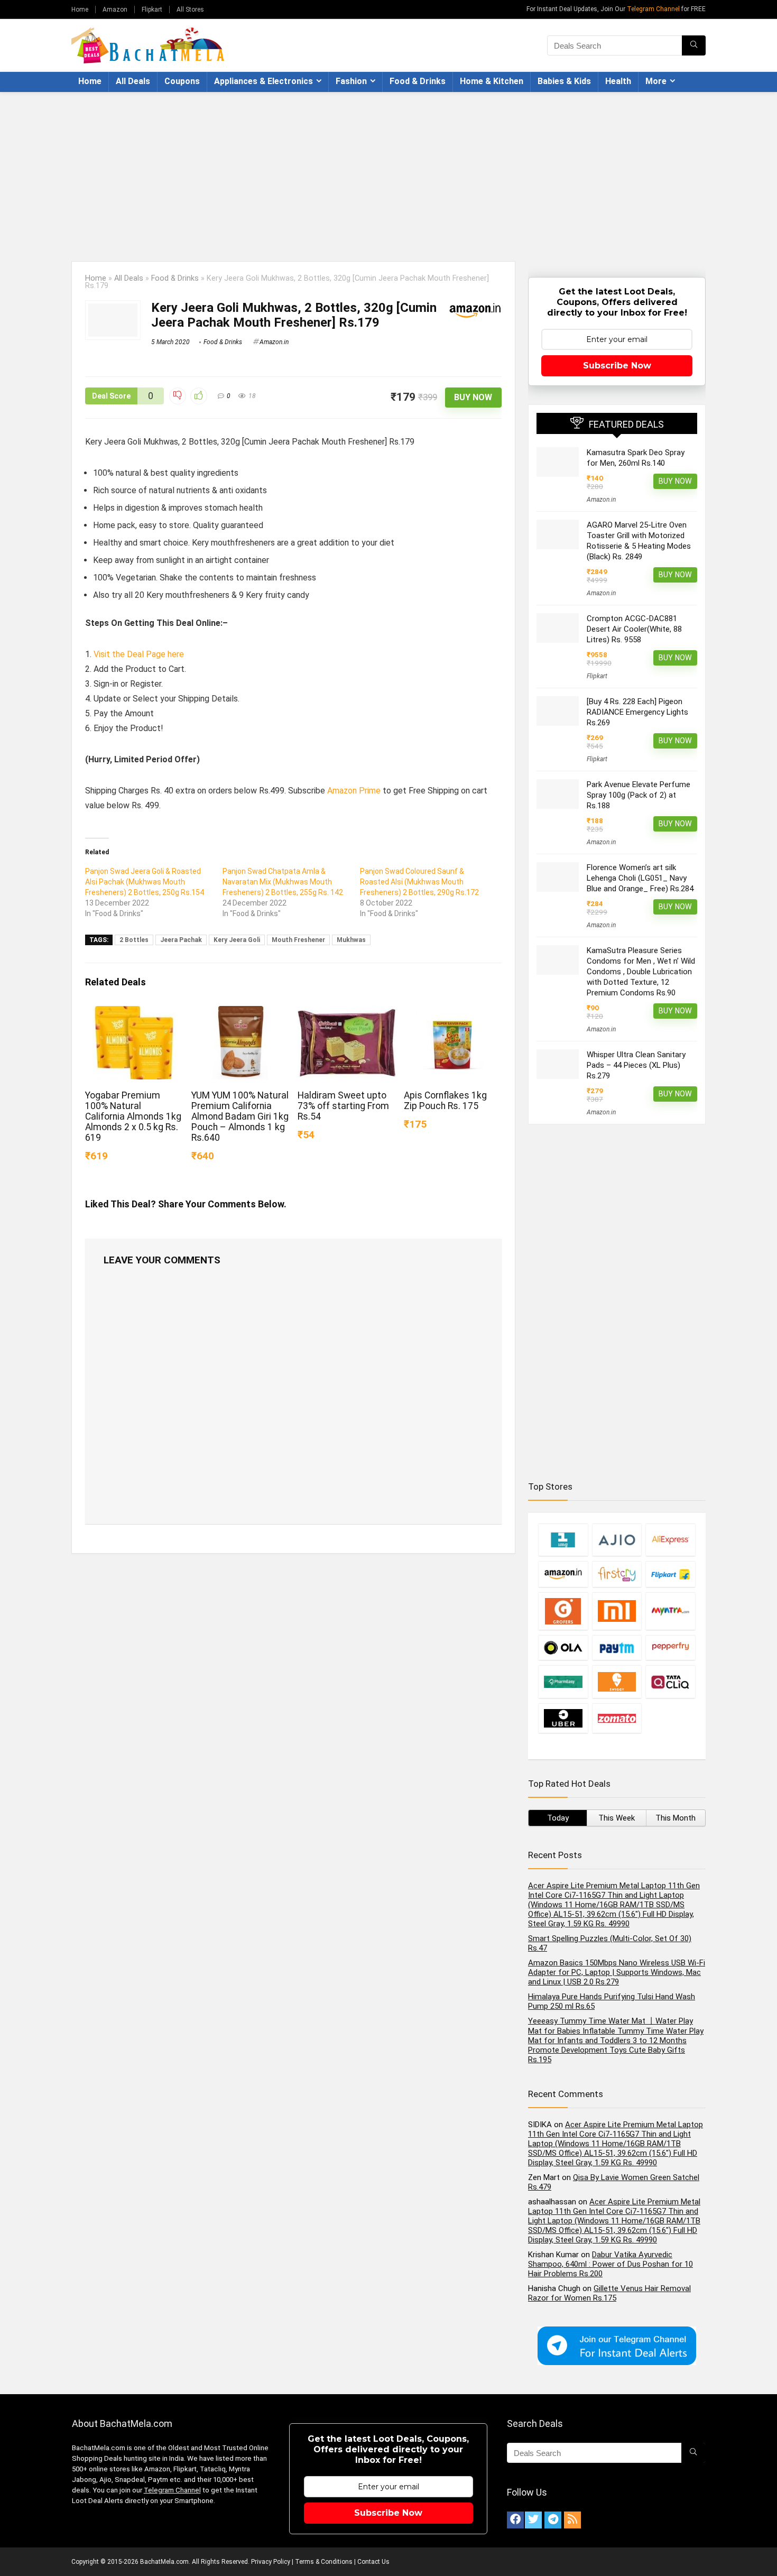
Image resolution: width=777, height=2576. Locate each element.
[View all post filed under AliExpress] (670, 1540)
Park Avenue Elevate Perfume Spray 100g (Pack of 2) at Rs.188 (639, 795)
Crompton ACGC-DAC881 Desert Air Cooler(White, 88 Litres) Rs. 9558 (634, 629)
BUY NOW (473, 397)
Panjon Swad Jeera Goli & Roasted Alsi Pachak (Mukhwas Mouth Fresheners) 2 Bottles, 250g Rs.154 (145, 882)
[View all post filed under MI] (617, 1611)
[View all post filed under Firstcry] (617, 1574)
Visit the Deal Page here (139, 654)
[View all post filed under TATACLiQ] (670, 1682)
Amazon (115, 10)
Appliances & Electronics (263, 81)
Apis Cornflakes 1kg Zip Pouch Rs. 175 (445, 1101)
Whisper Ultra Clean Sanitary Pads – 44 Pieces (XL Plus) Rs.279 (636, 1065)
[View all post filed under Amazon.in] (563, 1574)
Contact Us (373, 2562)
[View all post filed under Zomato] (617, 1718)
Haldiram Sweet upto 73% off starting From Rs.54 (343, 1106)
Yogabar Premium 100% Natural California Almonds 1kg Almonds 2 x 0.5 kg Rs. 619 (133, 1116)
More (656, 81)
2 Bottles (134, 940)
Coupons (182, 81)
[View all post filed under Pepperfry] (670, 1647)
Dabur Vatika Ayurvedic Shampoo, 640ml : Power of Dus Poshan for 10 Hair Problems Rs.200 (610, 2264)
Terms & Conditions (324, 2562)
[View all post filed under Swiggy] (617, 1682)
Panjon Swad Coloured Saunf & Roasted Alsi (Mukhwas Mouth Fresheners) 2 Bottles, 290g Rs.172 (419, 882)
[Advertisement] (388, 171)
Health (618, 81)
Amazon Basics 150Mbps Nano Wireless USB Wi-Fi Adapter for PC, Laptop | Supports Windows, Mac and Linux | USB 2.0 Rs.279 (617, 1972)
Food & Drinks (418, 81)
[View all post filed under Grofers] (563, 1611)
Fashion (351, 81)
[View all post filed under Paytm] (617, 1647)
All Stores (190, 10)
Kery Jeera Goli (237, 940)
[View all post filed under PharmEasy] (563, 1682)
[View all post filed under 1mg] (563, 1540)
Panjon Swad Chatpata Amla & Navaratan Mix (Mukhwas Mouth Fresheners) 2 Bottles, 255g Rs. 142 (283, 882)
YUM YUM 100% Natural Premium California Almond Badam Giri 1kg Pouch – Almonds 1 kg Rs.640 (240, 1116)
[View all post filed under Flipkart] (670, 1574)
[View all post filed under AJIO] (617, 1540)
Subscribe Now (617, 366)
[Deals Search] (694, 45)
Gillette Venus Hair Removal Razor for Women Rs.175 (609, 2293)
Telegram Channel (653, 9)
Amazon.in (274, 342)
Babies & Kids (564, 81)
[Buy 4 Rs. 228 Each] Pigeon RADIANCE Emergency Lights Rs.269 (637, 712)
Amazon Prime (354, 791)
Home (80, 10)
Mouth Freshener (298, 940)
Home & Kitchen (492, 81)
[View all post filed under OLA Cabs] (563, 1647)
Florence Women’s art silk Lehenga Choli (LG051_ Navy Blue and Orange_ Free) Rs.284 (640, 878)
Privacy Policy (271, 2562)
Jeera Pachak (181, 940)
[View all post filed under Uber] (563, 1718)
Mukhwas (351, 940)
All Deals (133, 81)
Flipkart (152, 10)
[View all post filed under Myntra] (670, 1611)
